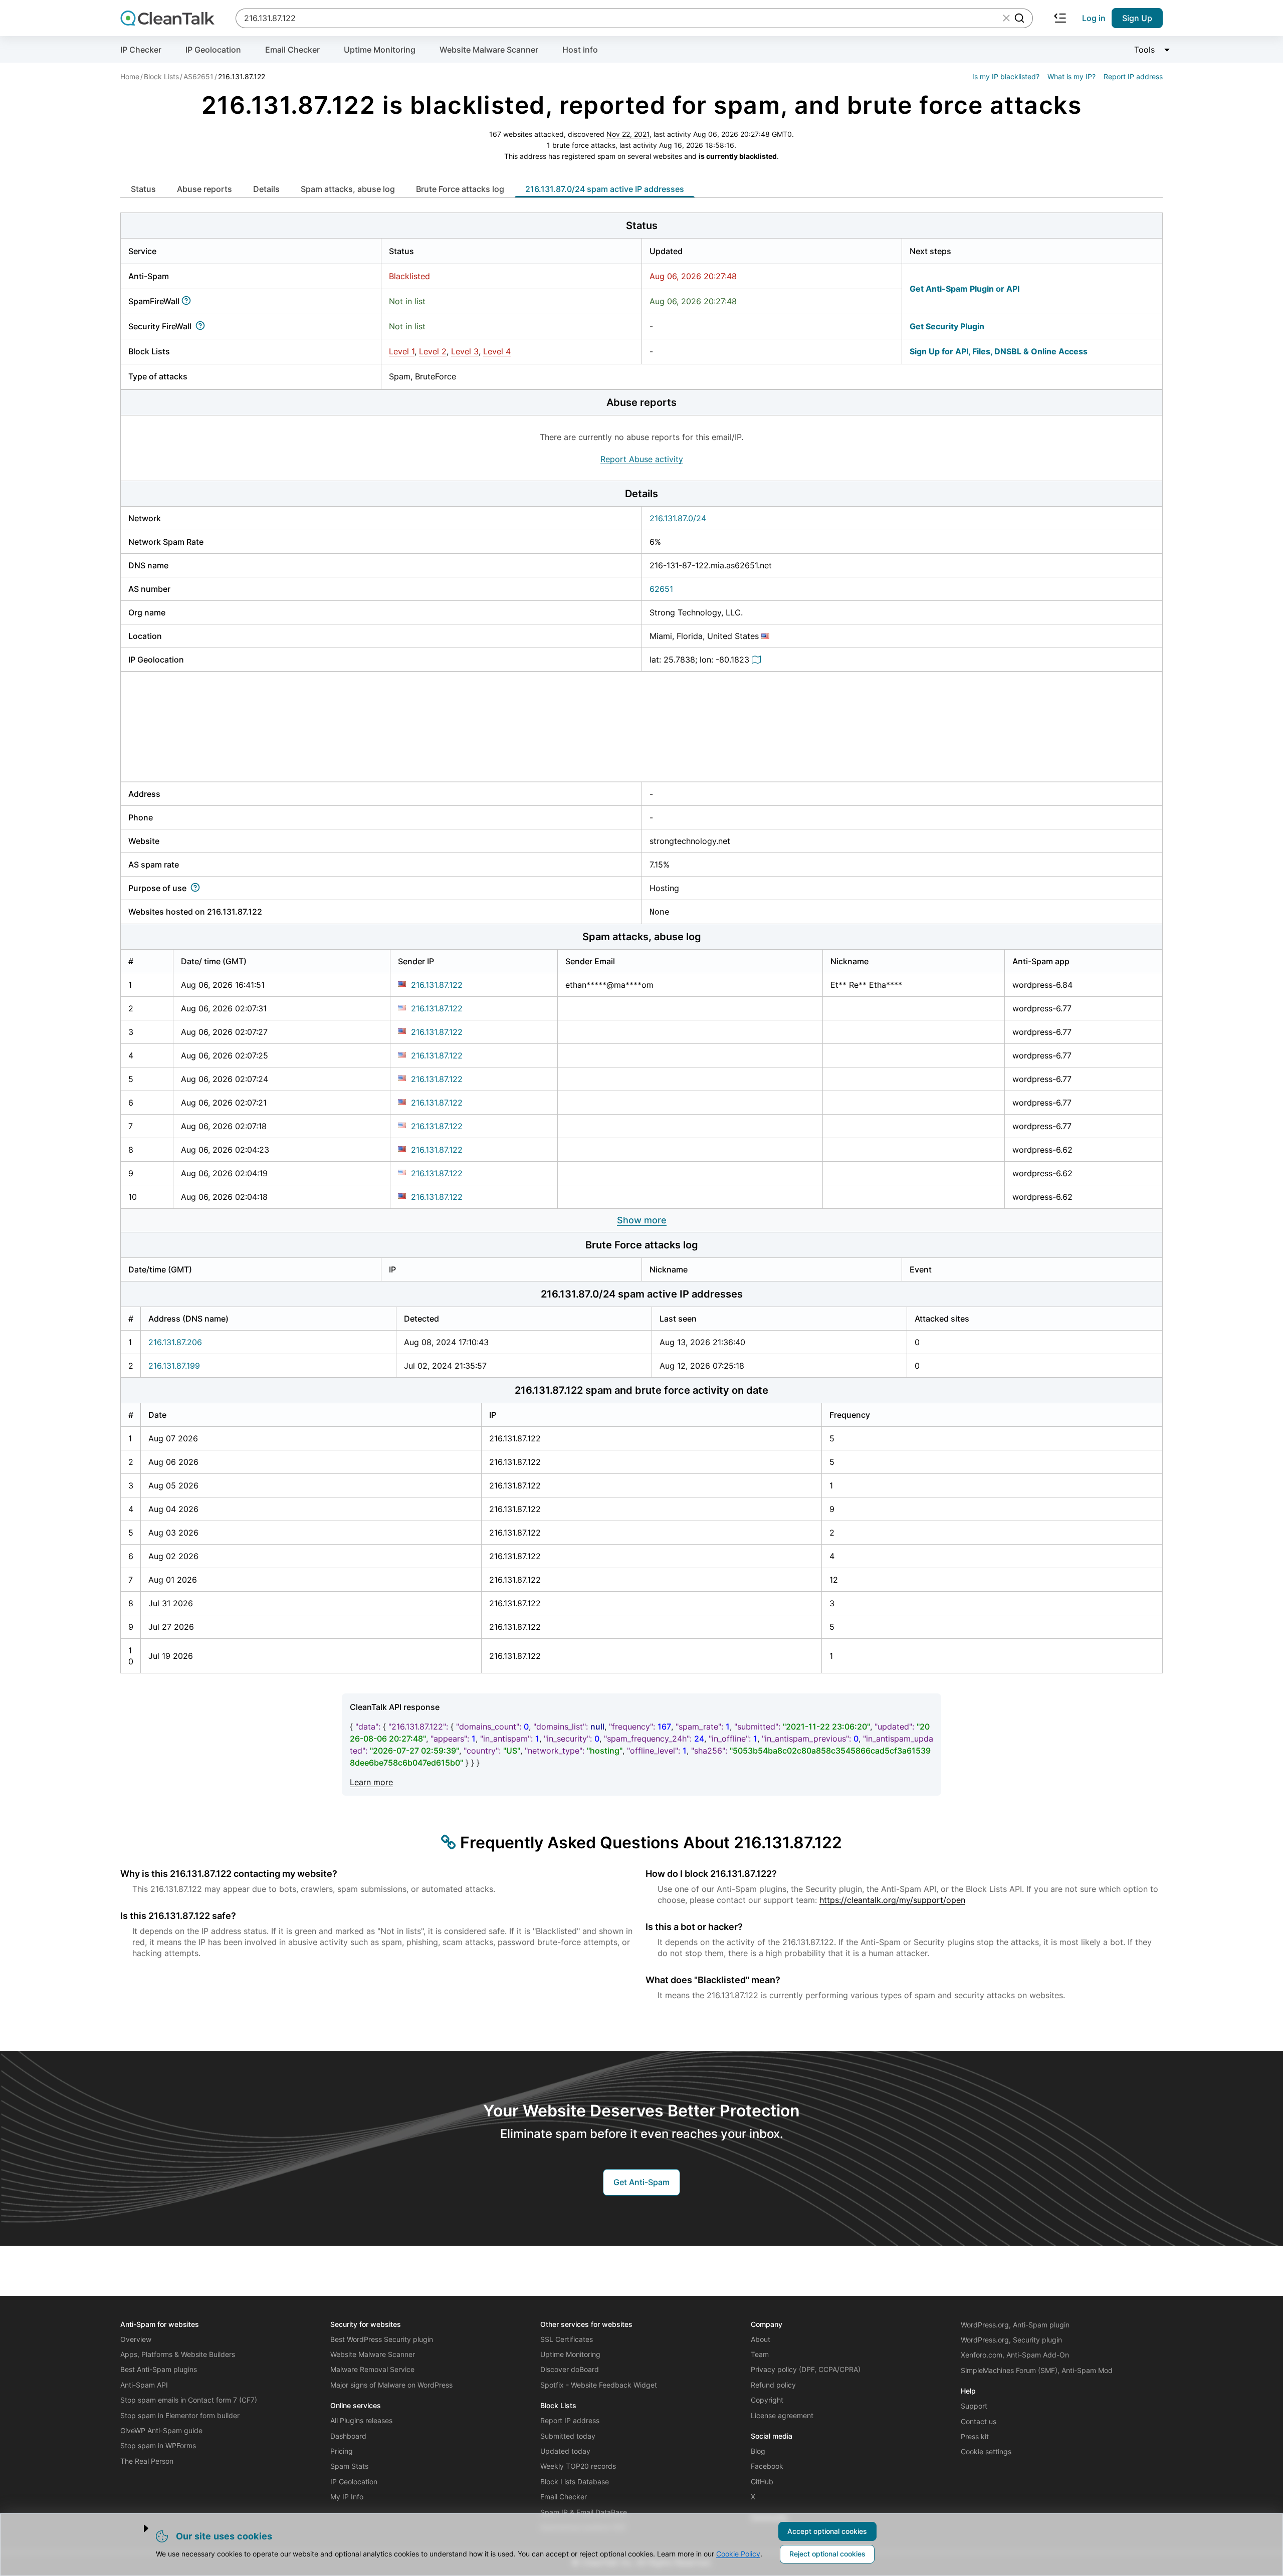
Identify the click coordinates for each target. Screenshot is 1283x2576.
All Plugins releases (361, 2420)
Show (642, 1220)
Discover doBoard (570, 2369)
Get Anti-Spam (641, 2182)
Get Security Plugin (947, 326)
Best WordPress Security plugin (382, 2339)
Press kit (975, 2436)
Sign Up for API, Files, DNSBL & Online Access (999, 351)
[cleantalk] (167, 18)
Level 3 (465, 351)
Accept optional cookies (827, 2531)
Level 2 (433, 351)
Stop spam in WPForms (158, 2445)
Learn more (371, 1782)
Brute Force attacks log (460, 189)
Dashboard (348, 2436)
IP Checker (141, 50)
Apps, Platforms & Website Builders (178, 2354)
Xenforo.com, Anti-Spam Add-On (1015, 2355)
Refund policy (773, 2385)
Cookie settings (986, 2451)
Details (266, 189)
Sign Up (1137, 18)
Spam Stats (349, 2466)
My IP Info (347, 2497)
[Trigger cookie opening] (137, 2528)
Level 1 (402, 351)
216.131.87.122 (437, 985)
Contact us (979, 2421)
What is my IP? (1072, 76)
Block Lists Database (575, 2482)
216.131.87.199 (174, 1366)
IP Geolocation (213, 50)
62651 (661, 589)
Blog (758, 2451)
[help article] (188, 301)
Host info (580, 50)
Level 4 (497, 351)
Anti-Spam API (144, 2385)
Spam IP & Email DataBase (584, 2512)
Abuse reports (204, 189)
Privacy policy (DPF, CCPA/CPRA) (806, 2369)
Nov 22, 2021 (628, 134)
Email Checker (292, 50)
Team (760, 2354)
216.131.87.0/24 (678, 518)
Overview (136, 2339)
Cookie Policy (738, 2554)
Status (143, 189)
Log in (1094, 18)
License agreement (782, 2415)
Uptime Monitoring (380, 50)
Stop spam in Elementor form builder (180, 2415)
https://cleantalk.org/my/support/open (892, 1900)
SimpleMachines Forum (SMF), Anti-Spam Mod (1037, 2370)
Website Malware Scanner (489, 50)
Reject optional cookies (827, 2554)
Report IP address (1133, 76)
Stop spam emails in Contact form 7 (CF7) (189, 2400)
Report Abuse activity (642, 459)
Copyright (767, 2400)
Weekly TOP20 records (578, 2466)
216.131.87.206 (175, 1342)
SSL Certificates (567, 2339)
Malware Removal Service (372, 2369)
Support (974, 2406)
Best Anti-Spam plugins (159, 2369)
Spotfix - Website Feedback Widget (599, 2385)
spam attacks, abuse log (348, 189)
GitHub (762, 2482)
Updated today (565, 2451)
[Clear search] (1006, 18)
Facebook (767, 2466)
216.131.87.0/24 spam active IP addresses (605, 189)
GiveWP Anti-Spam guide (161, 2430)
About (761, 2339)
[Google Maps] (758, 660)
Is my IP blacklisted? (1006, 76)
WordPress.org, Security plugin (1011, 2340)
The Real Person (147, 2461)
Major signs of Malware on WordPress (391, 2385)
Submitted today (568, 2436)
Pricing (342, 2451)
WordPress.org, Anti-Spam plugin (1015, 2325)
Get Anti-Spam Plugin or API (965, 289)
